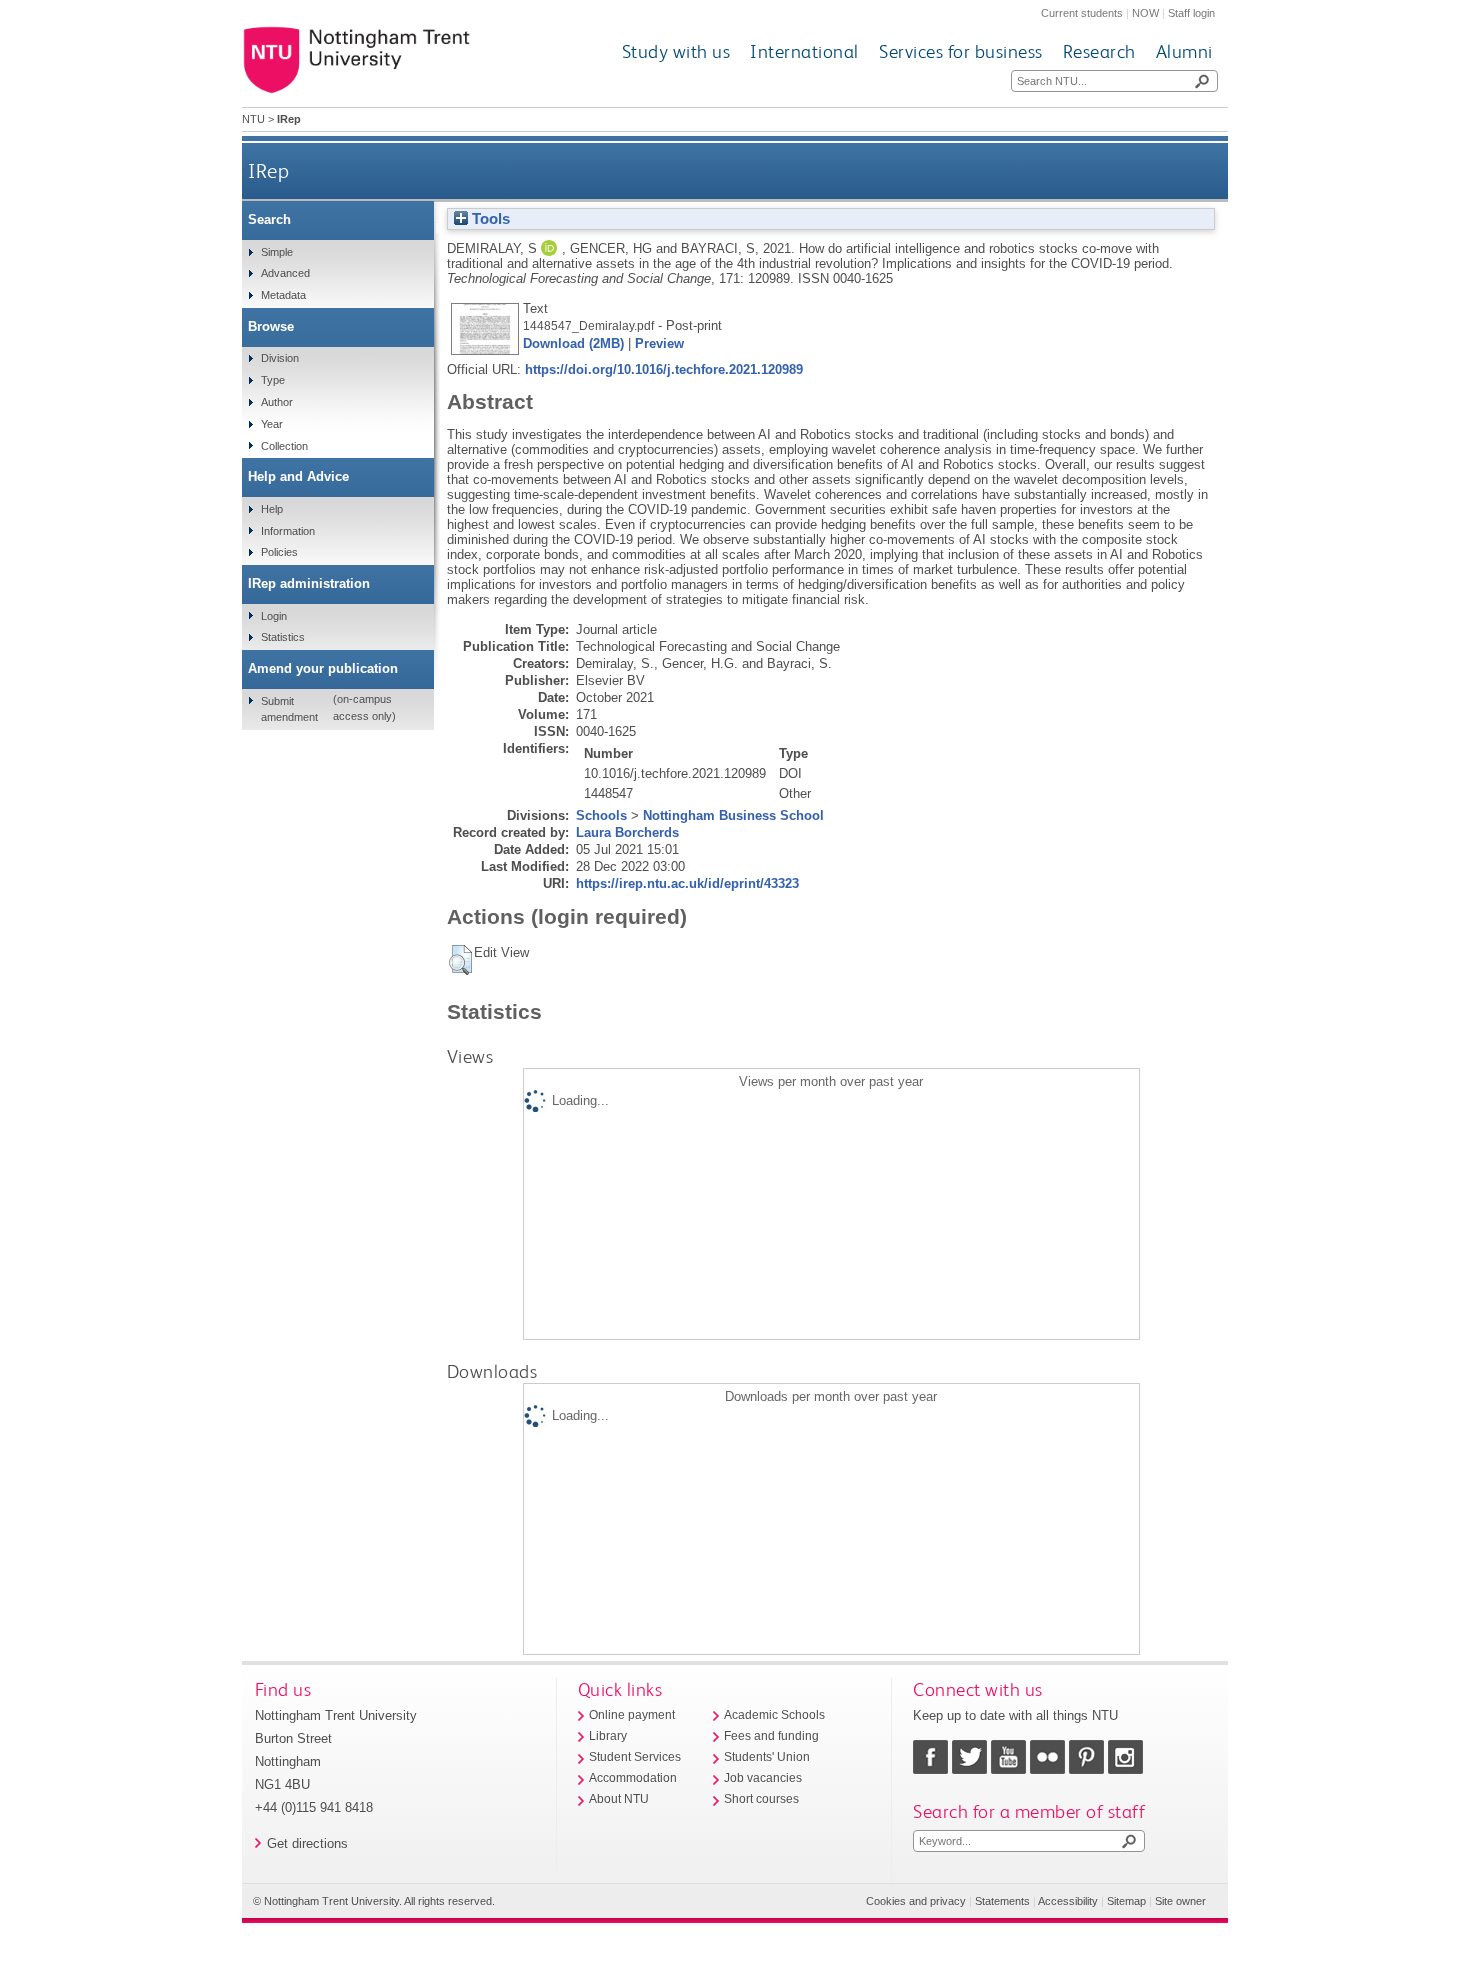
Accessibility (1068, 1901)
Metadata (283, 295)
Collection (284, 446)
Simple (277, 252)
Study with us (676, 51)
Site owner (1180, 1901)
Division (280, 358)
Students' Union (767, 1757)
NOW (1145, 13)
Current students (1082, 13)
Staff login (1191, 13)
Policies (279, 552)
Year (272, 424)
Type (273, 380)
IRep (268, 170)
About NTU (619, 1799)
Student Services (635, 1757)
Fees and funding (771, 1736)
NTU (253, 119)
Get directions (307, 1843)
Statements (1002, 1901)
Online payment (632, 1715)
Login (274, 616)
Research (1099, 51)
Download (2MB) (573, 343)
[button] (460, 960)
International (804, 51)
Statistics (283, 637)
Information (288, 531)
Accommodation (633, 1778)
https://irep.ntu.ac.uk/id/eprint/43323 (687, 883)
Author (277, 402)
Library (608, 1736)
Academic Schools (774, 1715)
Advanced (285, 273)
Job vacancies (763, 1778)
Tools (489, 219)
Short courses (761, 1799)
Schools (601, 815)
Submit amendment (289, 709)
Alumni (1184, 51)
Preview (659, 343)
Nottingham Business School (733, 815)
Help (272, 509)
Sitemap (1126, 1901)
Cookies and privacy (916, 1901)
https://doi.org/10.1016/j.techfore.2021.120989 (664, 369)
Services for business (961, 51)
